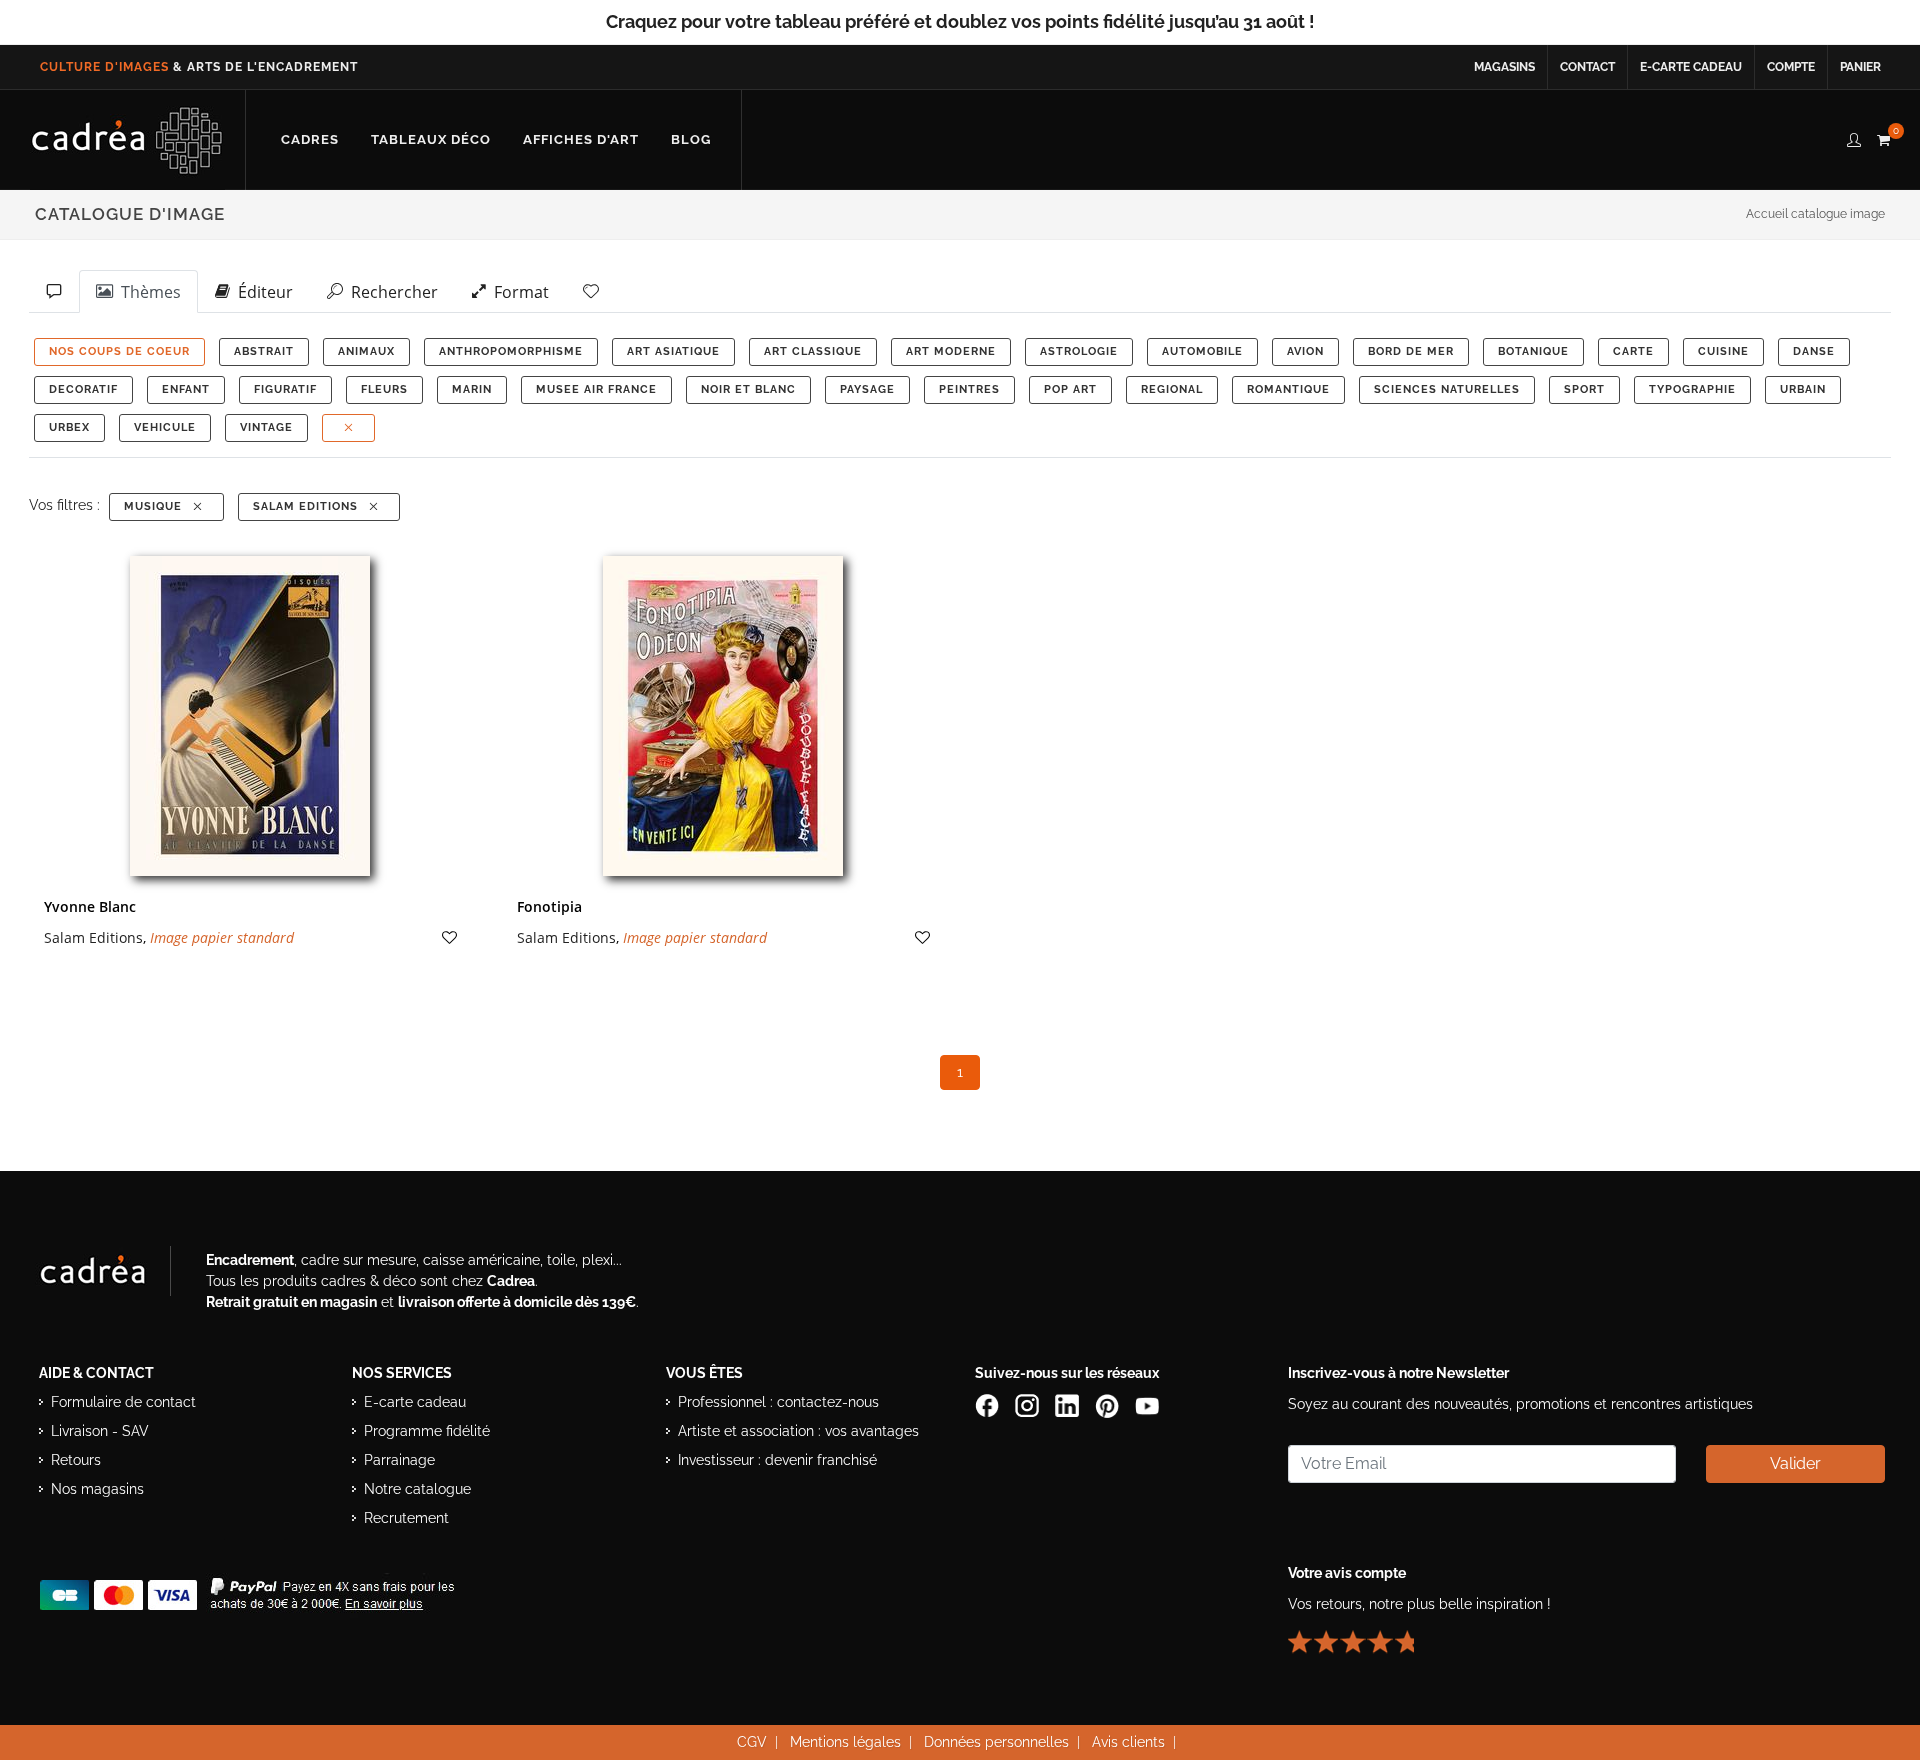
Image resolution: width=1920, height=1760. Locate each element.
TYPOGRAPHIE (1692, 389)
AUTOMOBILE (1202, 351)
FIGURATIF (285, 389)
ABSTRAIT (264, 351)
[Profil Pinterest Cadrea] (1109, 1404)
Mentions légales (845, 1742)
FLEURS (384, 389)
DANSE (1814, 351)
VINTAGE (266, 427)
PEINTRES (969, 389)
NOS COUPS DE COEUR (119, 351)
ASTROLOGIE (1079, 351)
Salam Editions (309, 506)
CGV (752, 1742)
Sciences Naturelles (1447, 389)
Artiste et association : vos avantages (798, 1431)
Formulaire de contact (123, 1402)
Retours (76, 1460)
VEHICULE (165, 427)
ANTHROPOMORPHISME (511, 351)
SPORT (1584, 389)
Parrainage (399, 1460)
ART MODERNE (951, 351)
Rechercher (390, 292)
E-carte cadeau (1691, 67)
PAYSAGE (867, 389)
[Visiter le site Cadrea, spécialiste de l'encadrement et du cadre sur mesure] (113, 1275)
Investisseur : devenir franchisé (777, 1460)
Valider (1795, 1463)
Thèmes (147, 292)
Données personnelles (996, 1742)
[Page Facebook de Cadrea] (989, 1404)
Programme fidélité (427, 1431)
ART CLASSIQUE (813, 351)
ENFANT (186, 389)
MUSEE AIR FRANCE (596, 389)
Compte (1791, 67)
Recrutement (406, 1518)
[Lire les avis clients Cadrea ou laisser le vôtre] (1363, 1633)
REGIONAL (1172, 389)
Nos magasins (97, 1489)
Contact (1587, 67)
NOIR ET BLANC (748, 389)
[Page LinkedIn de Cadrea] (1069, 1404)
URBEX (69, 427)
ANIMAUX (366, 351)
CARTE (1633, 351)
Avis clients (1128, 1742)
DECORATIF (83, 389)
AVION (1305, 351)
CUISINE (1723, 351)
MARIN (472, 389)
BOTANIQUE (1533, 351)
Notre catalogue (417, 1489)
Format (517, 292)
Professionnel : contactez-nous (778, 1402)
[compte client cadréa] (1854, 137)
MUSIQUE (157, 506)
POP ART (1070, 389)
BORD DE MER (1411, 351)
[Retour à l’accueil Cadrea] (127, 140)
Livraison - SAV (100, 1431)
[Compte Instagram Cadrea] (1029, 1404)
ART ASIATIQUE (673, 351)
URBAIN (1803, 389)
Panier (1860, 67)
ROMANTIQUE (1288, 389)
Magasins (1504, 67)
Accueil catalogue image (1815, 214)
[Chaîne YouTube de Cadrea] (1147, 1404)
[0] (1883, 137)
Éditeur (261, 292)
